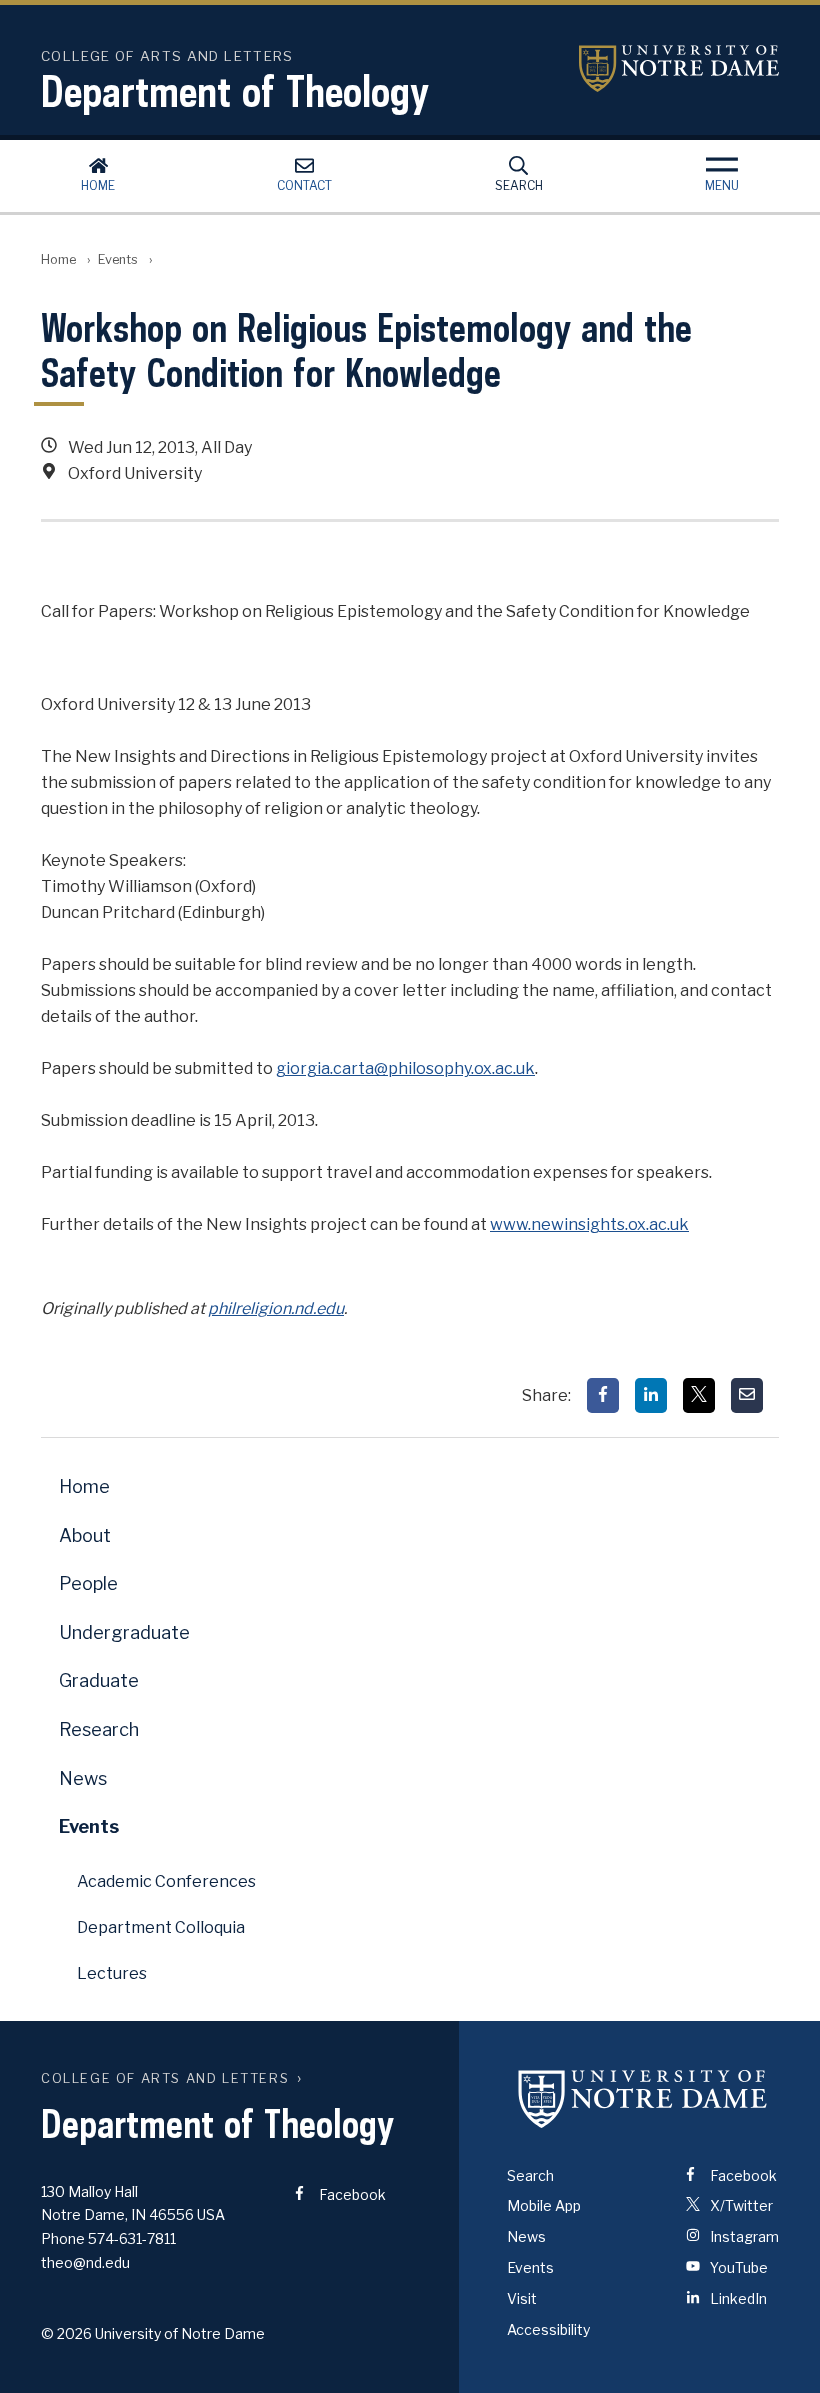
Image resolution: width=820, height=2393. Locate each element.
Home (98, 185)
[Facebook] (603, 1395)
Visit (522, 2298)
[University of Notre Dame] (643, 2099)
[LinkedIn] (651, 1395)
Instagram (743, 2236)
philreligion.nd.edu (276, 1308)
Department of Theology (235, 91)
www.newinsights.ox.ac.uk (589, 1224)
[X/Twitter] (699, 1395)
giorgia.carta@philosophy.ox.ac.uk (405, 1068)
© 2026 (66, 2333)
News (83, 1778)
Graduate (99, 1680)
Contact (304, 185)
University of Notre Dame (679, 68)
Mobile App (544, 2205)
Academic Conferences (166, 1881)
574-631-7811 (132, 2238)
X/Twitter (740, 2205)
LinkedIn (737, 2298)
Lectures (112, 1973)
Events (118, 259)
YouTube (737, 2267)
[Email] (747, 1395)
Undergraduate (124, 1632)
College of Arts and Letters (165, 2078)
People (88, 1583)
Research (99, 1729)
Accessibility (548, 2329)
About (85, 1535)
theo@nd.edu (85, 2262)
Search (519, 185)
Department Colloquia (161, 1927)
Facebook (351, 2194)
